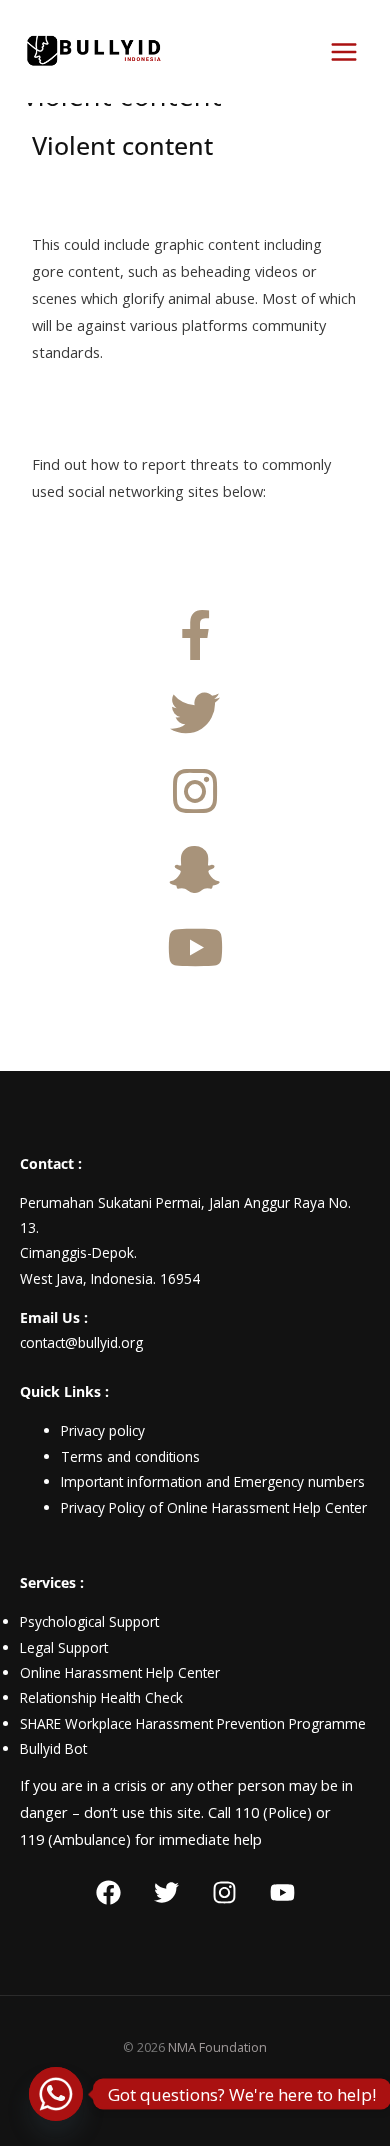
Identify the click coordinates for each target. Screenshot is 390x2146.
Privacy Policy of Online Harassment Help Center (214, 1507)
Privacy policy (103, 1430)
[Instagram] (224, 1892)
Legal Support (64, 1647)
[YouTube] (282, 1892)
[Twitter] (166, 1892)
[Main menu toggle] (344, 52)
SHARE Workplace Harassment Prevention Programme (193, 1723)
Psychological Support (89, 1621)
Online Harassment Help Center (120, 1672)
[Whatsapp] (56, 2094)
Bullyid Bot (53, 1748)
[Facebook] (108, 1892)
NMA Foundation (217, 2047)
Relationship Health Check (101, 1697)
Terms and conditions (130, 1456)
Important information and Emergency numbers (213, 1481)
